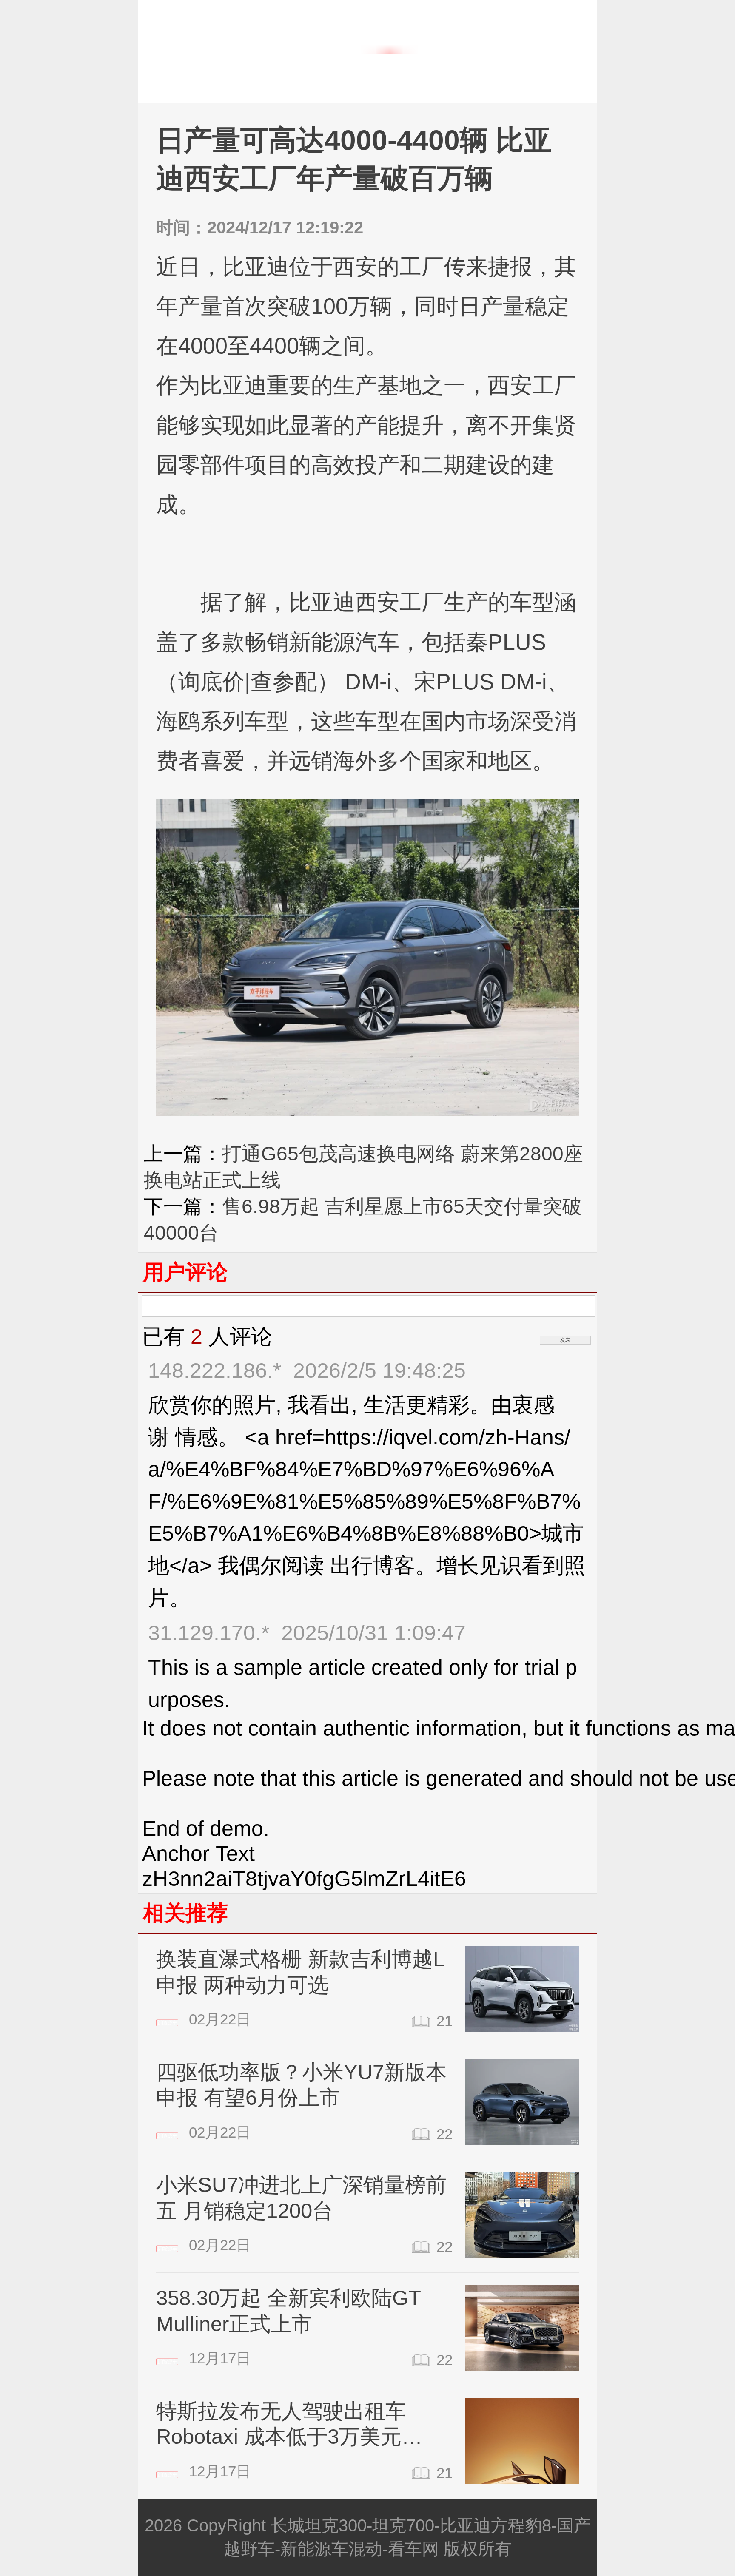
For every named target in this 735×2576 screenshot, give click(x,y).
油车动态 (331, 78)
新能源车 (448, 78)
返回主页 (215, 78)
